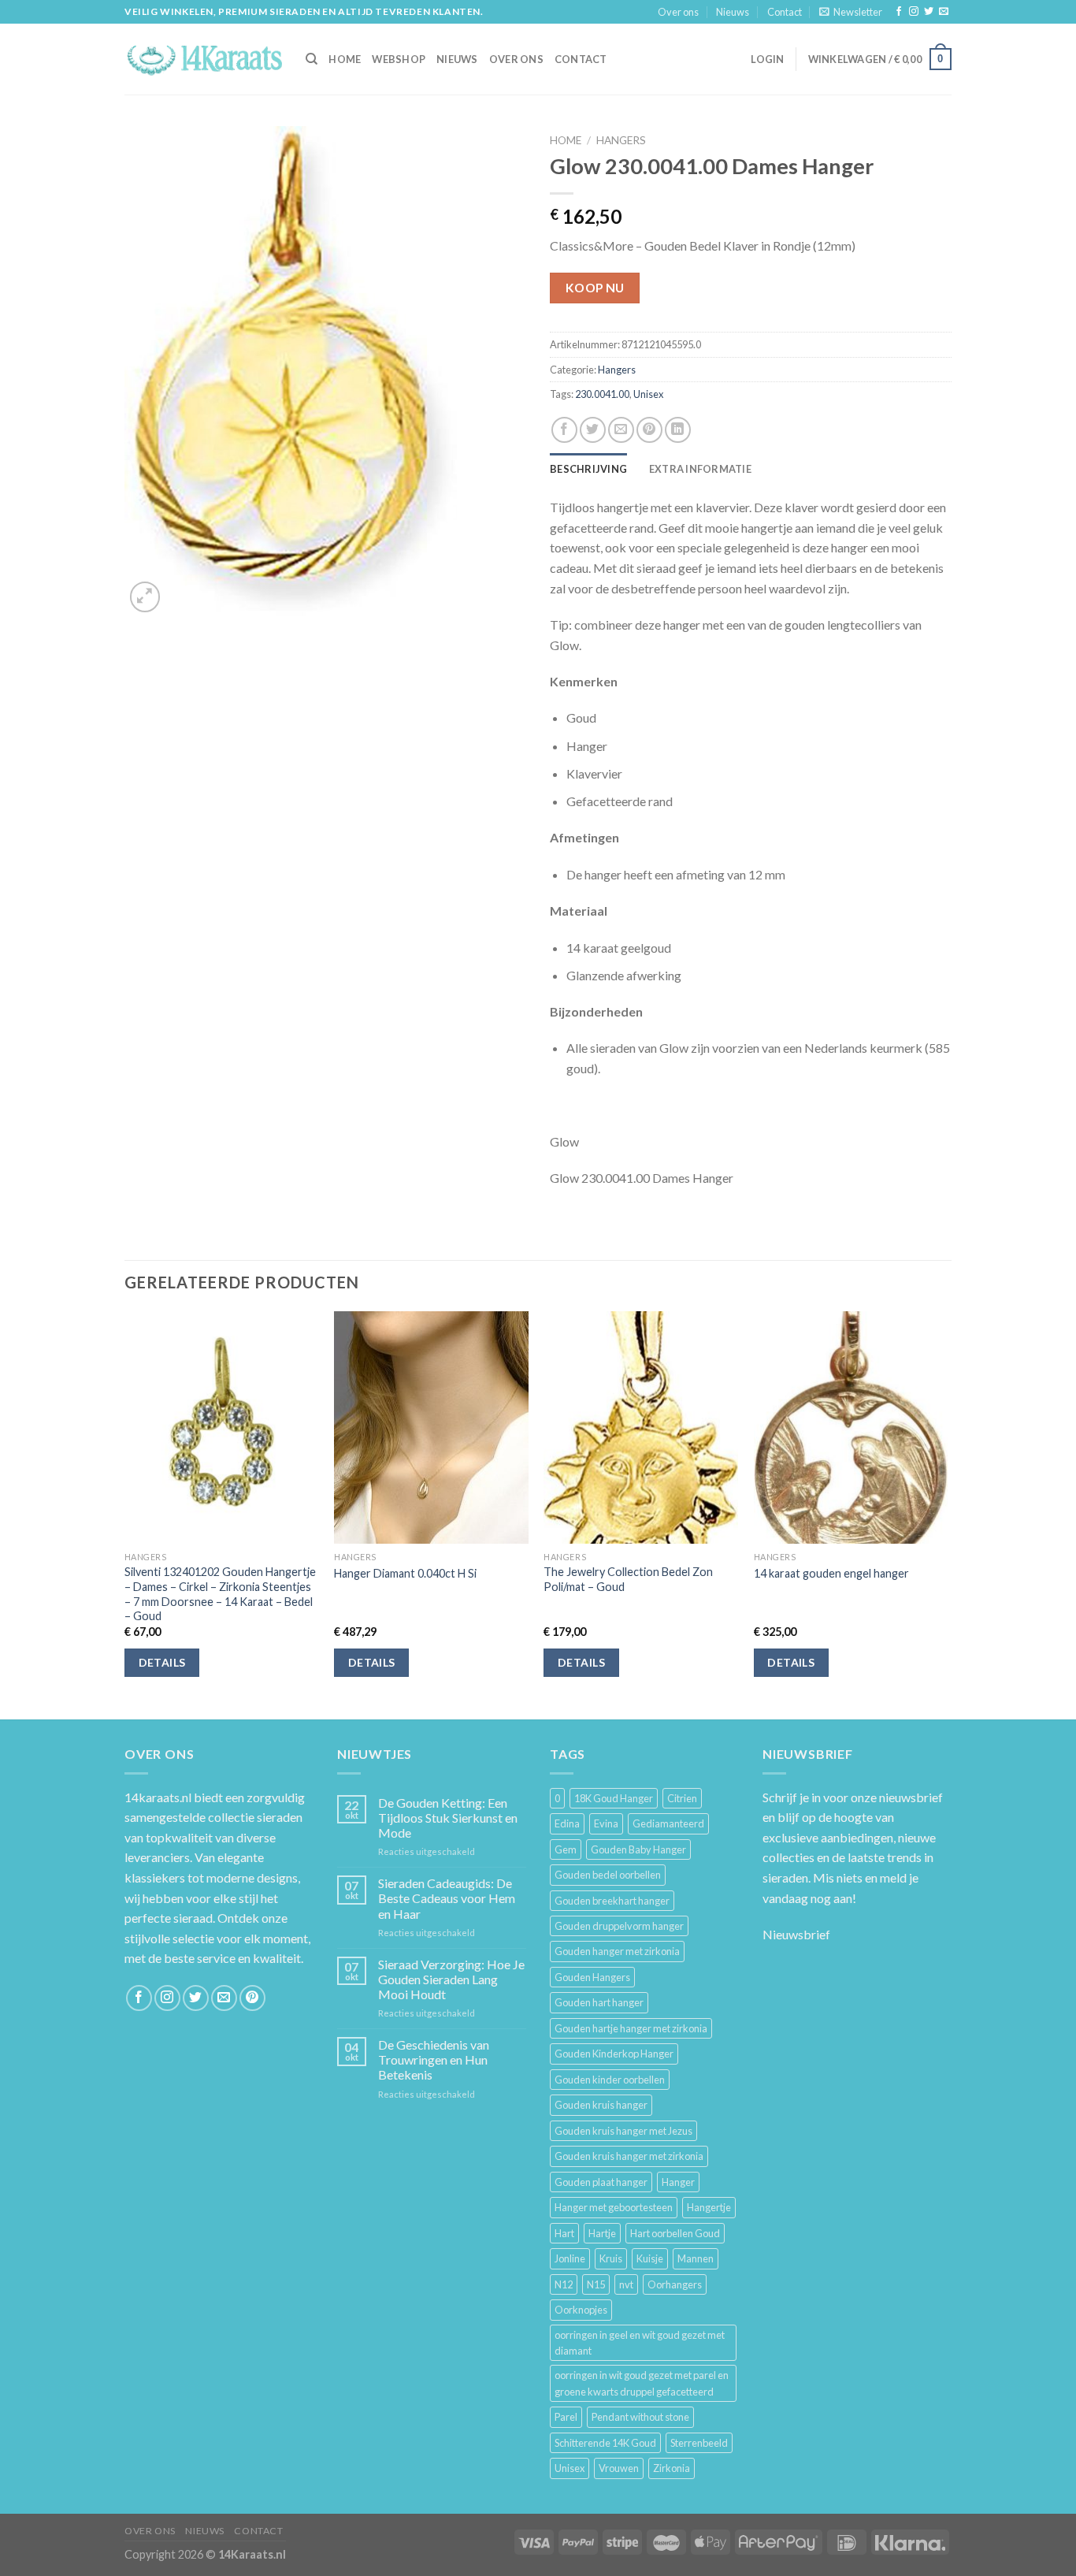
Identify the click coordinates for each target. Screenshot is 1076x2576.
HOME (345, 59)
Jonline (570, 2258)
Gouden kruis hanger (601, 2105)
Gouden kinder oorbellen (610, 2080)
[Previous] (125, 1514)
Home (566, 140)
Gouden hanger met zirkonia (617, 1951)
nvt (626, 2284)
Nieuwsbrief (796, 1934)
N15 (596, 2284)
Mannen (696, 2258)
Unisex (648, 394)
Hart (564, 2233)
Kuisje (650, 2258)
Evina (606, 1823)
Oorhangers (675, 2284)
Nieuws (733, 12)
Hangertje (709, 2207)
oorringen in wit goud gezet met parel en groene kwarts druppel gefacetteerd (642, 2383)
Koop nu (595, 288)
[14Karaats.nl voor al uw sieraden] (203, 59)
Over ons (678, 12)
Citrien (682, 1798)
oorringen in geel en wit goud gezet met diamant (640, 2343)
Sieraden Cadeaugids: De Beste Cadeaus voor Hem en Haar (447, 1898)
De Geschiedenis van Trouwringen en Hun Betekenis (434, 2059)
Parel (566, 2417)
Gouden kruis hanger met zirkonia (629, 2156)
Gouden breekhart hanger (612, 1901)
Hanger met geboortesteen (614, 2207)
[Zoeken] (312, 59)
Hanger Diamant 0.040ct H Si (405, 1573)
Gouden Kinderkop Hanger (614, 2054)
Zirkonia (672, 2468)
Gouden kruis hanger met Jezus (623, 2131)
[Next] (947, 1514)
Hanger (678, 2182)
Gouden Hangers (592, 1977)
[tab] (588, 469)
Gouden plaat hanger (601, 2182)
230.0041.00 (602, 394)
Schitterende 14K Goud (605, 2443)
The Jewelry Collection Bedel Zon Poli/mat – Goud (628, 1579)
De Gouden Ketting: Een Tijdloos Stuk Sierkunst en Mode (448, 1818)
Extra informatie (700, 469)
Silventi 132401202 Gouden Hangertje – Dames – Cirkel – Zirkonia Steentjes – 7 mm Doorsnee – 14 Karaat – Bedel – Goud (220, 1594)
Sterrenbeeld (699, 2443)
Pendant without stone (640, 2417)
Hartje (602, 2233)
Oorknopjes (581, 2310)
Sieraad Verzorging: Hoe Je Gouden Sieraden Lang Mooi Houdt (451, 1979)
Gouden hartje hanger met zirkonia (631, 2028)
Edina (567, 1823)
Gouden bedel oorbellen (608, 1875)
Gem (566, 1849)
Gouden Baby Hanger (638, 1849)
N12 (564, 2284)
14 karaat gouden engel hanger (831, 1573)
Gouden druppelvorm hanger (619, 1926)
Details (162, 1662)
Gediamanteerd (668, 1823)
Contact (785, 12)
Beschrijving (588, 469)
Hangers (621, 140)
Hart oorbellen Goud (675, 2233)
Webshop (399, 59)
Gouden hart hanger (599, 2002)
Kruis (611, 2258)
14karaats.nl (158, 1797)
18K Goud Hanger (614, 1798)
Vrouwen (619, 2468)
